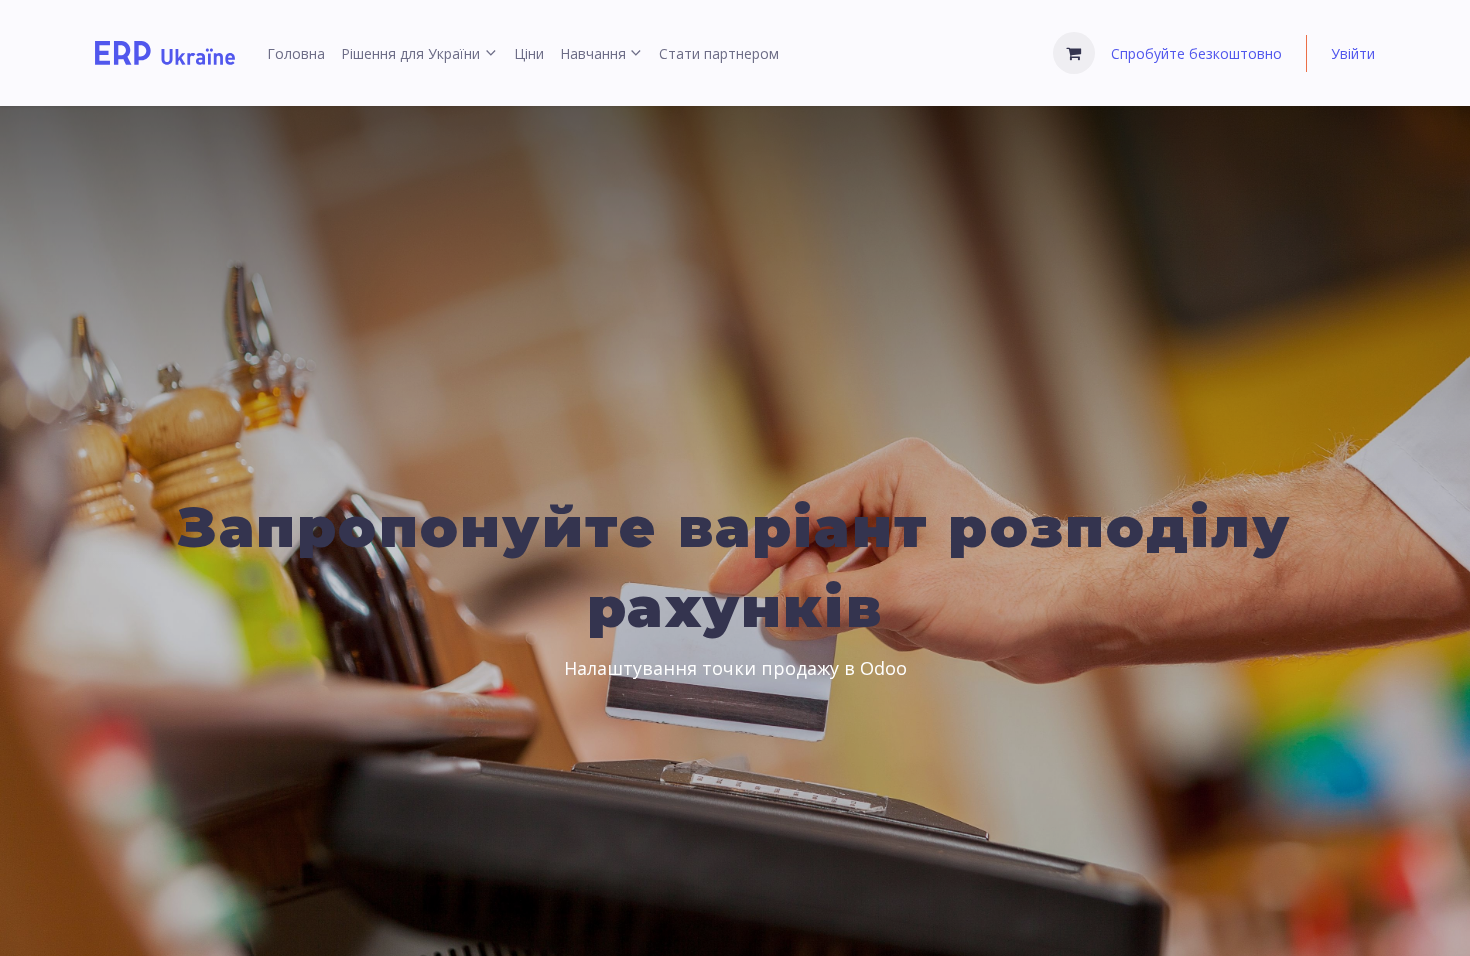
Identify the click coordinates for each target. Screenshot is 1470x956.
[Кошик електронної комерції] (1074, 53)
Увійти (1353, 53)
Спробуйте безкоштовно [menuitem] (1196, 53)
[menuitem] (296, 53)
